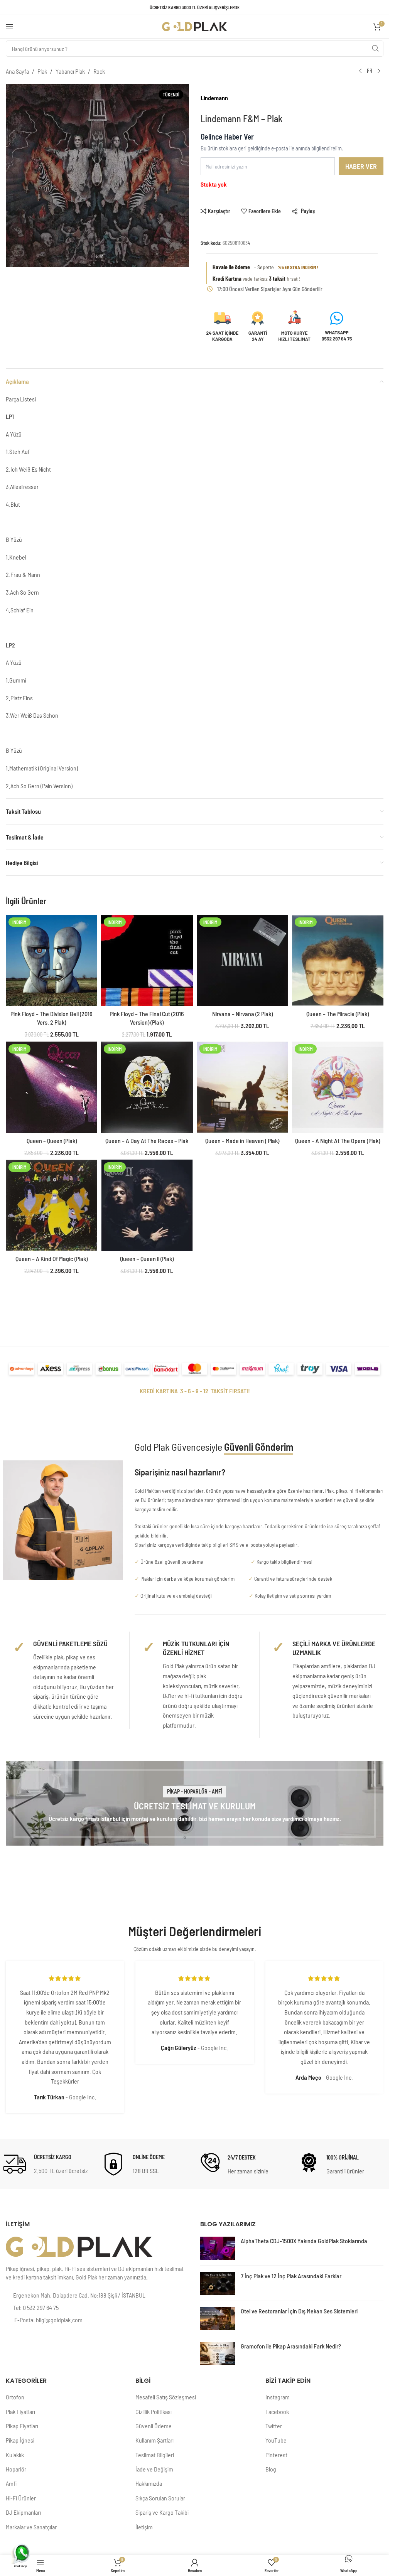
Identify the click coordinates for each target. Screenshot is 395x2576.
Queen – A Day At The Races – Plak (147, 1140)
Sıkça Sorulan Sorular (160, 2498)
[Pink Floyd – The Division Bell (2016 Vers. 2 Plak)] (51, 960)
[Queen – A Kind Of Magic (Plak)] (51, 1205)
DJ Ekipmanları (23, 2512)
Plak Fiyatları (20, 2412)
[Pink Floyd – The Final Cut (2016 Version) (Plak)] (147, 960)
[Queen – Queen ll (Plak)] (147, 1205)
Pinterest (276, 2455)
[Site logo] (195, 26)
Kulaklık (15, 2455)
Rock (99, 71)
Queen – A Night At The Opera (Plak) (338, 1140)
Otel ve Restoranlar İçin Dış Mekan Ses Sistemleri (299, 2311)
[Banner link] (195, 1804)
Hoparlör (16, 2469)
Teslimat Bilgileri (155, 2455)
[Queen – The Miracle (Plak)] (338, 960)
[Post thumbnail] (218, 2248)
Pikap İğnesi (20, 2440)
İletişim (144, 2527)
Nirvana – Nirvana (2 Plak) (242, 1014)
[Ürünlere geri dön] (370, 71)
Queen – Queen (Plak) (52, 1140)
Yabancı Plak (70, 71)
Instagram (278, 2397)
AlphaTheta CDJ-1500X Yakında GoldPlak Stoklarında (304, 2241)
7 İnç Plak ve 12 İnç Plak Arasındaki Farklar (291, 2276)
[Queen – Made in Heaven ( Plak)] (242, 1087)
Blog (271, 2469)
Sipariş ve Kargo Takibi (162, 2512)
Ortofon (15, 2397)
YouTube (276, 2440)
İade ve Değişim (154, 2469)
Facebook (277, 2412)
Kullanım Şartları (154, 2440)
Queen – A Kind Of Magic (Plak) (51, 1258)
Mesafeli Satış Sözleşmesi (166, 2397)
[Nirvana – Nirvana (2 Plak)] (242, 960)
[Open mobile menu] (10, 27)
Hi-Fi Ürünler (21, 2498)
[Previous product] (360, 71)
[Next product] (379, 71)
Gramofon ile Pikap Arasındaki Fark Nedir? (291, 2346)
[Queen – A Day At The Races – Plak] (147, 1087)
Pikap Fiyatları (22, 2426)
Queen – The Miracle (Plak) (338, 1014)
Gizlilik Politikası (154, 2412)
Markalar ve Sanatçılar (31, 2527)
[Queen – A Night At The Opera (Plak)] (338, 1087)
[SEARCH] (375, 49)
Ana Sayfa (17, 71)
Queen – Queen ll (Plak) (147, 1258)
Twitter (274, 2426)
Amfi (11, 2483)
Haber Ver (361, 166)
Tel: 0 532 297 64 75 (36, 2307)
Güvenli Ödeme (154, 2426)
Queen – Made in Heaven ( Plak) (242, 1140)
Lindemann (214, 98)
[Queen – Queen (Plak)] (51, 1087)
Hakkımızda (149, 2483)
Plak (42, 71)
